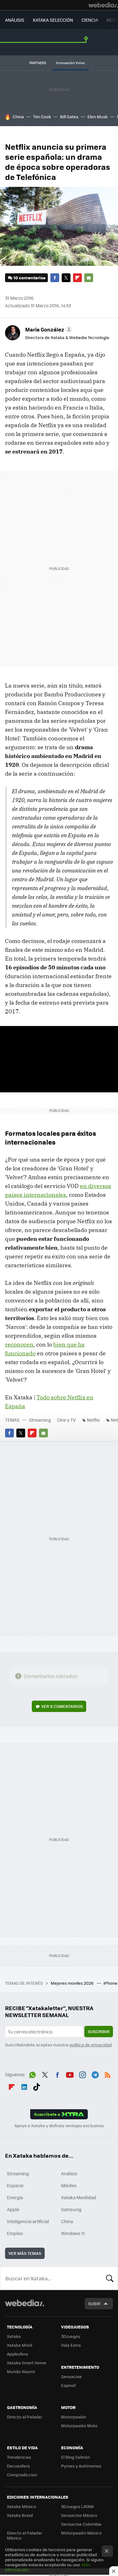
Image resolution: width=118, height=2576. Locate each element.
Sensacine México (79, 2515)
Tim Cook (42, 117)
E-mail (89, 278)
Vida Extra (71, 2345)
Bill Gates (69, 117)
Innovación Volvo (70, 63)
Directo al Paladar (25, 2417)
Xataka (14, 2336)
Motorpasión (74, 2417)
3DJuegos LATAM (77, 2506)
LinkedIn (24, 2086)
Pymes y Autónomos (81, 2466)
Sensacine (71, 2376)
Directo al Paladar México (25, 2535)
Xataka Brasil (20, 2515)
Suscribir (99, 2031)
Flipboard (77, 278)
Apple (13, 2209)
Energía (15, 2197)
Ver (62, 1706)
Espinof (68, 2385)
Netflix (93, 1420)
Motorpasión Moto (79, 2425)
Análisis (69, 2173)
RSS (108, 2074)
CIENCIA (90, 20)
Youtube (70, 2074)
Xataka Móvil (20, 2345)
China (18, 117)
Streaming (40, 1420)
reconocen (19, 1344)
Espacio (15, 2185)
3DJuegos (71, 2336)
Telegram (95, 2074)
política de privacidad (91, 2045)
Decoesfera (18, 2466)
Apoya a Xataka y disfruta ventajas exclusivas (59, 2126)
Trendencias (19, 2457)
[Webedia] (103, 5)
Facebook (55, 278)
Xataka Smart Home (27, 2363)
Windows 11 (73, 2233)
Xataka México (22, 2506)
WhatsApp (32, 2074)
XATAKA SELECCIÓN (53, 20)
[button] (48, 329)
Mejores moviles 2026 (73, 1983)
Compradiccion (22, 2475)
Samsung (71, 2209)
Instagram (82, 2074)
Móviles (69, 2185)
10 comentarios (29, 278)
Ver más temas (25, 2253)
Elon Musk (98, 117)
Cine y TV (66, 1420)
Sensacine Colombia (81, 2524)
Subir (94, 2303)
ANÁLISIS (15, 20)
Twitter (66, 278)
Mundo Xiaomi (21, 2371)
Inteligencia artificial (28, 2221)
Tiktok (37, 2086)
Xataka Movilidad (79, 2197)
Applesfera (17, 2354)
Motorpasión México (81, 2533)
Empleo (15, 2233)
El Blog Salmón (76, 2457)
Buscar (110, 2278)
